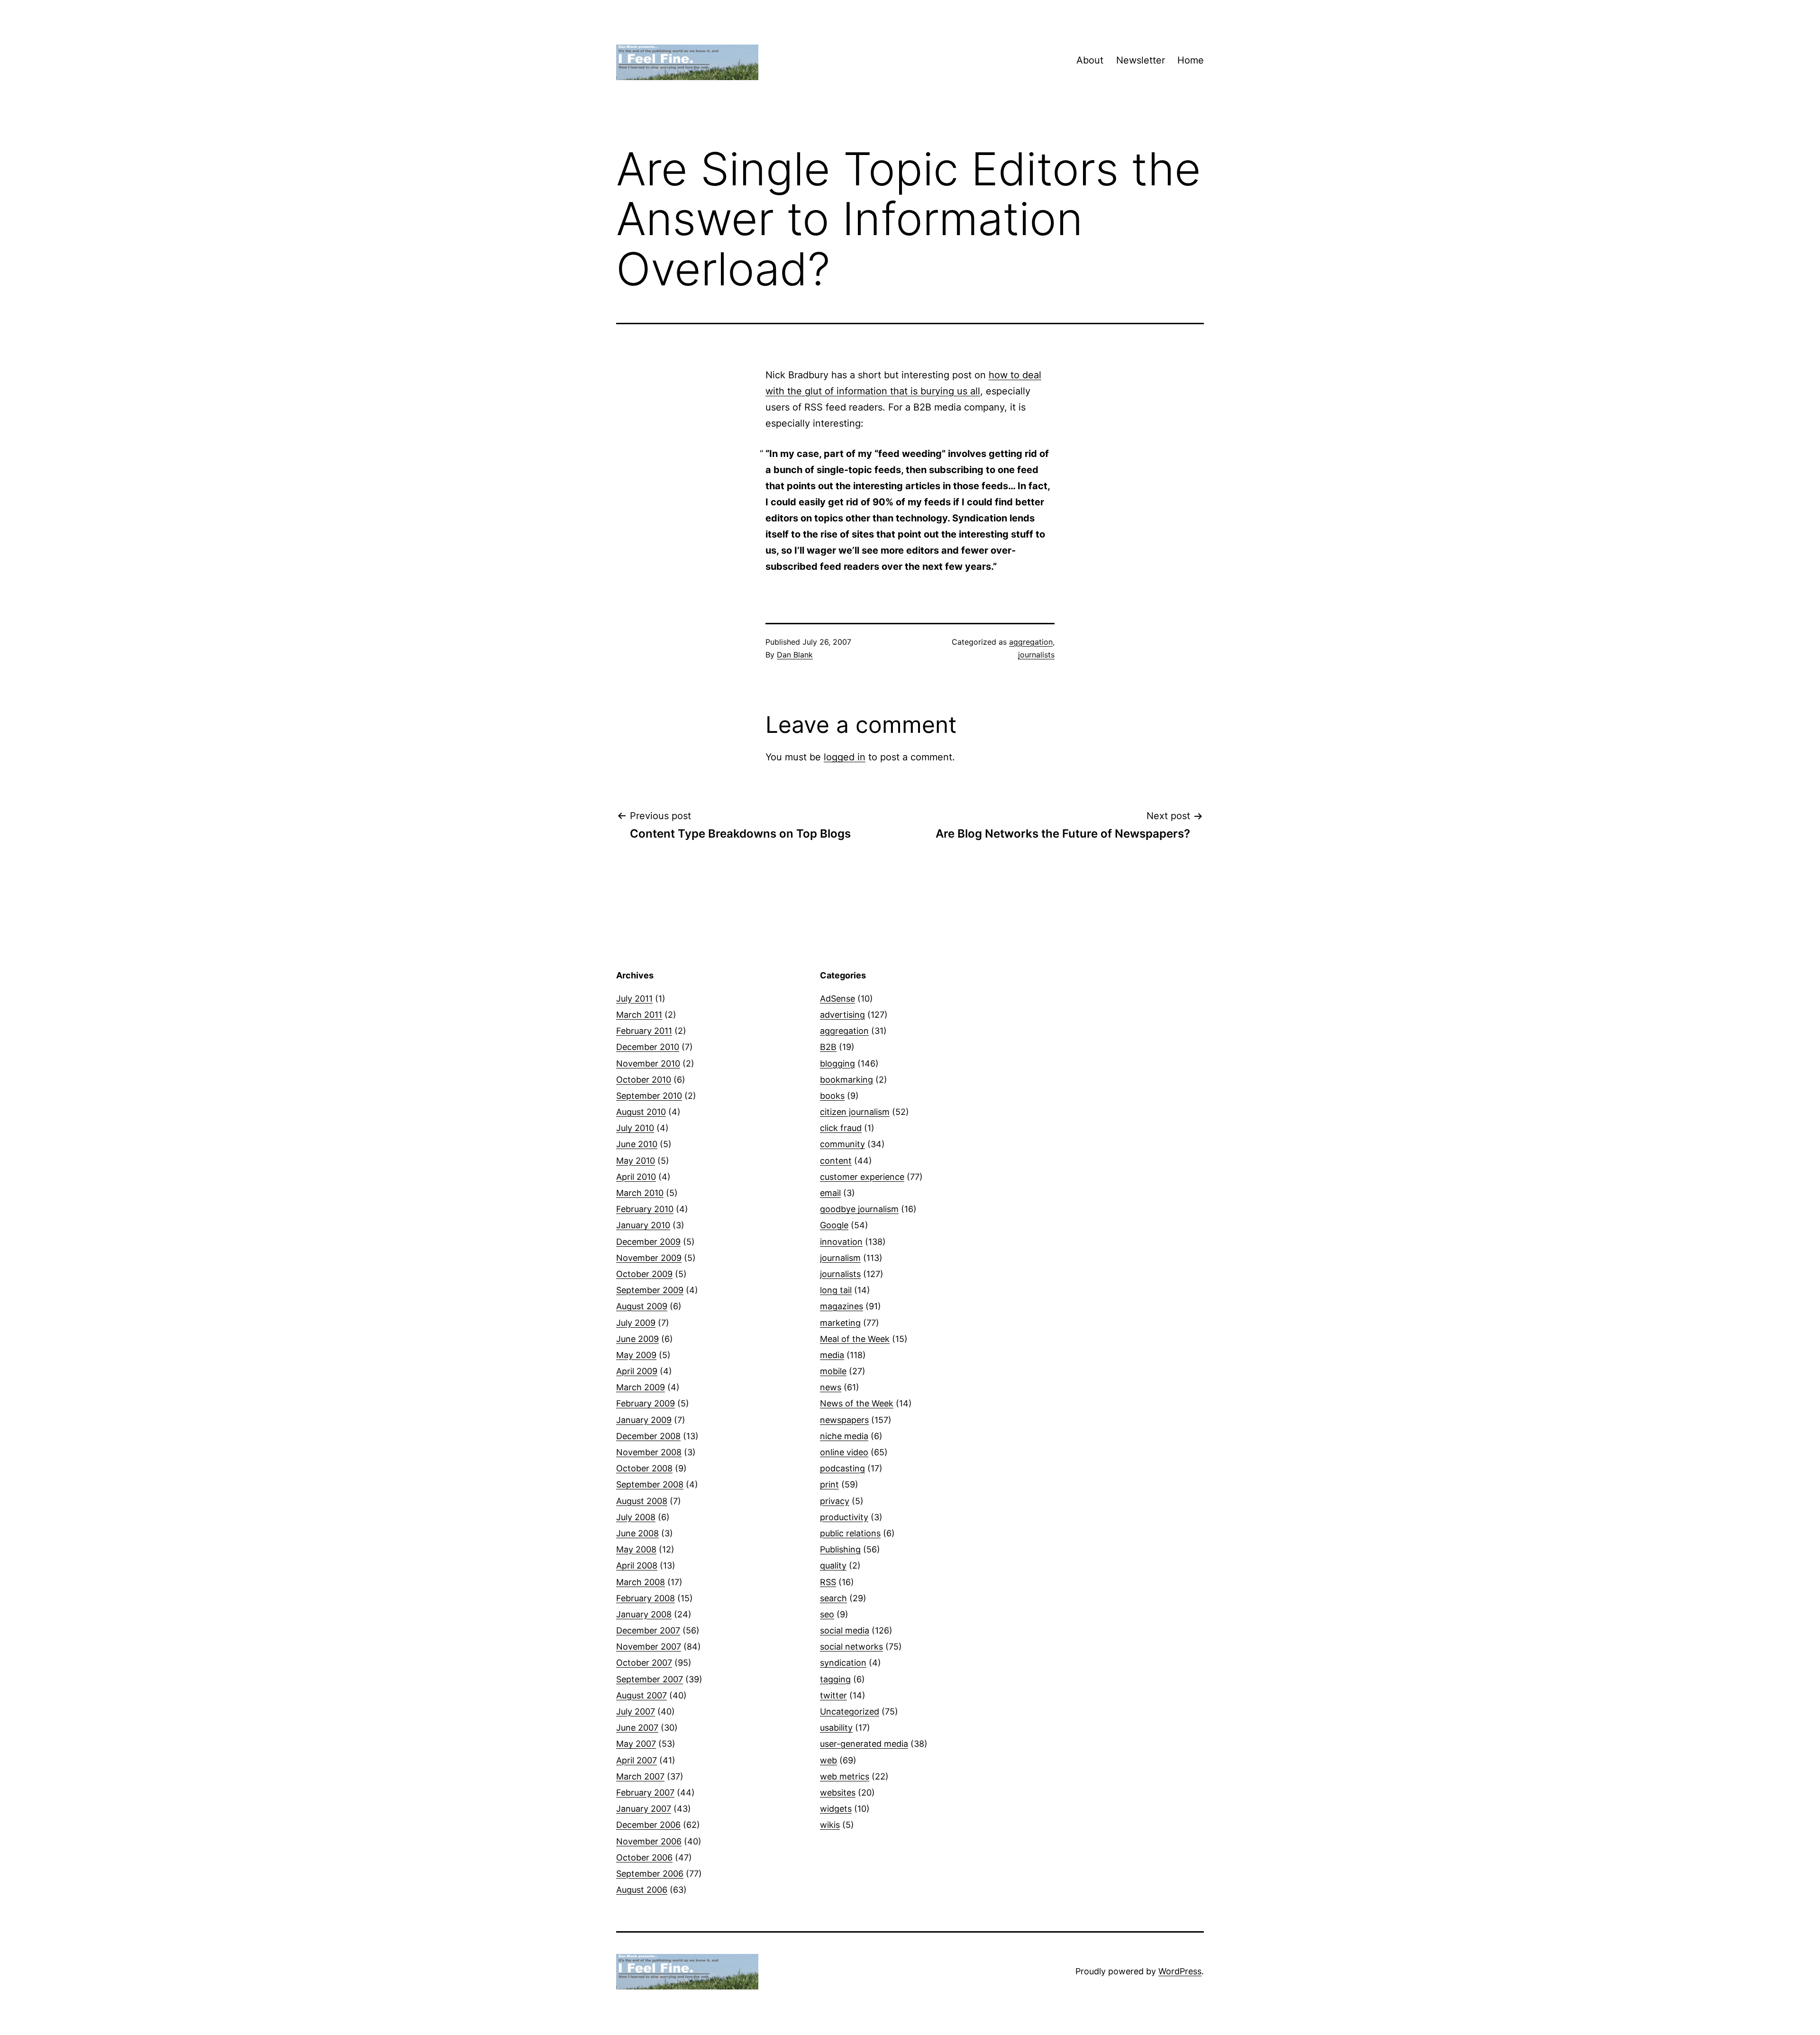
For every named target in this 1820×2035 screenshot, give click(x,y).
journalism (840, 1258)
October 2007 (644, 1663)
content (836, 1161)
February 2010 (645, 1209)
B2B (828, 1047)
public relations (850, 1533)
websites (838, 1793)
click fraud (841, 1128)
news (831, 1387)
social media (845, 1630)
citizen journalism (855, 1112)
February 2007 (645, 1793)
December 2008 (648, 1436)
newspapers (844, 1420)
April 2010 (636, 1177)
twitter (833, 1695)
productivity (844, 1517)
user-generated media (864, 1744)
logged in (845, 757)
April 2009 (637, 1371)
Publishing (840, 1549)
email (830, 1193)
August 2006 (642, 1890)
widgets (836, 1809)
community (842, 1144)
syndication (843, 1663)
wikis (830, 1825)
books (832, 1096)
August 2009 (642, 1306)
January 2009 (644, 1420)
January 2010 (643, 1225)
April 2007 (637, 1760)
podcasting (842, 1468)
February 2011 (644, 1031)
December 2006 (648, 1825)
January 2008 (644, 1614)
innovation (841, 1242)
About (1090, 60)
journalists (1036, 655)
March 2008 (641, 1582)
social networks (851, 1647)
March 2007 (640, 1776)
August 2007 (642, 1695)
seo (827, 1614)
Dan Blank (795, 655)
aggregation (1031, 642)
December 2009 (648, 1242)
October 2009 (644, 1274)
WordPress (1180, 1971)
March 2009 (641, 1387)
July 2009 (636, 1323)
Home (1191, 60)
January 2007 (644, 1809)
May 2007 (636, 1744)
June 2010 (637, 1144)
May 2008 (636, 1549)
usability (836, 1728)
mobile (833, 1371)
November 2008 (649, 1452)
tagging (835, 1679)
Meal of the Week (855, 1339)
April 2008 (637, 1565)
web (828, 1760)
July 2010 (635, 1128)
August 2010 (641, 1112)
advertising (842, 1015)
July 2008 (636, 1517)
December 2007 (648, 1630)
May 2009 (636, 1355)
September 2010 (649, 1096)
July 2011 (634, 999)
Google (834, 1225)
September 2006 (650, 1874)
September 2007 (650, 1679)
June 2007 (637, 1728)
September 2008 (650, 1484)
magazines (842, 1306)
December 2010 (648, 1047)
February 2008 (646, 1598)
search (833, 1598)
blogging (837, 1063)
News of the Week (857, 1403)
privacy (835, 1501)
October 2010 (644, 1080)
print (829, 1484)
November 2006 (649, 1841)
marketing (840, 1323)
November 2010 (648, 1063)
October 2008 (644, 1468)
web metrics (845, 1776)
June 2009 (637, 1339)
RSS (828, 1582)
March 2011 (639, 1015)
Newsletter (1141, 60)
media (832, 1355)
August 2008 (642, 1501)
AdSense (837, 999)
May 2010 (636, 1161)
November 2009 (649, 1258)
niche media (844, 1436)
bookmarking (846, 1080)
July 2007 (636, 1711)
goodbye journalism (859, 1209)
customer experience (862, 1177)
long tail (836, 1290)
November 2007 (649, 1647)
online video (844, 1452)
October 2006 (644, 1857)
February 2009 (646, 1403)
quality (833, 1565)
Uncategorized (850, 1711)
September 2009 (650, 1290)
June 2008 (637, 1533)
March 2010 (640, 1193)
